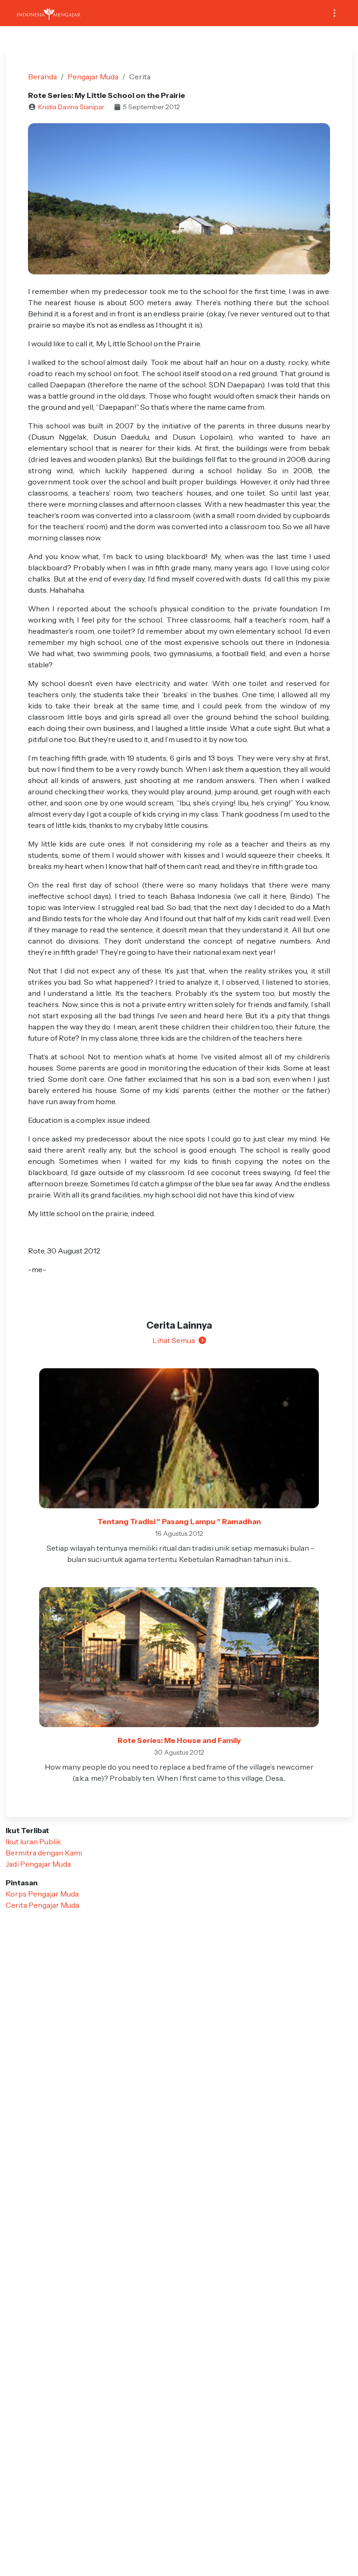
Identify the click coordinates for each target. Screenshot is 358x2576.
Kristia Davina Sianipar (71, 107)
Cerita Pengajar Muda (42, 1905)
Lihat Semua (174, 1340)
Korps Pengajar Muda (42, 1894)
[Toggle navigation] (334, 13)
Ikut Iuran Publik (33, 1841)
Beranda (42, 77)
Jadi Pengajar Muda (38, 1864)
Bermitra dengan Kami (44, 1853)
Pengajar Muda (93, 77)
